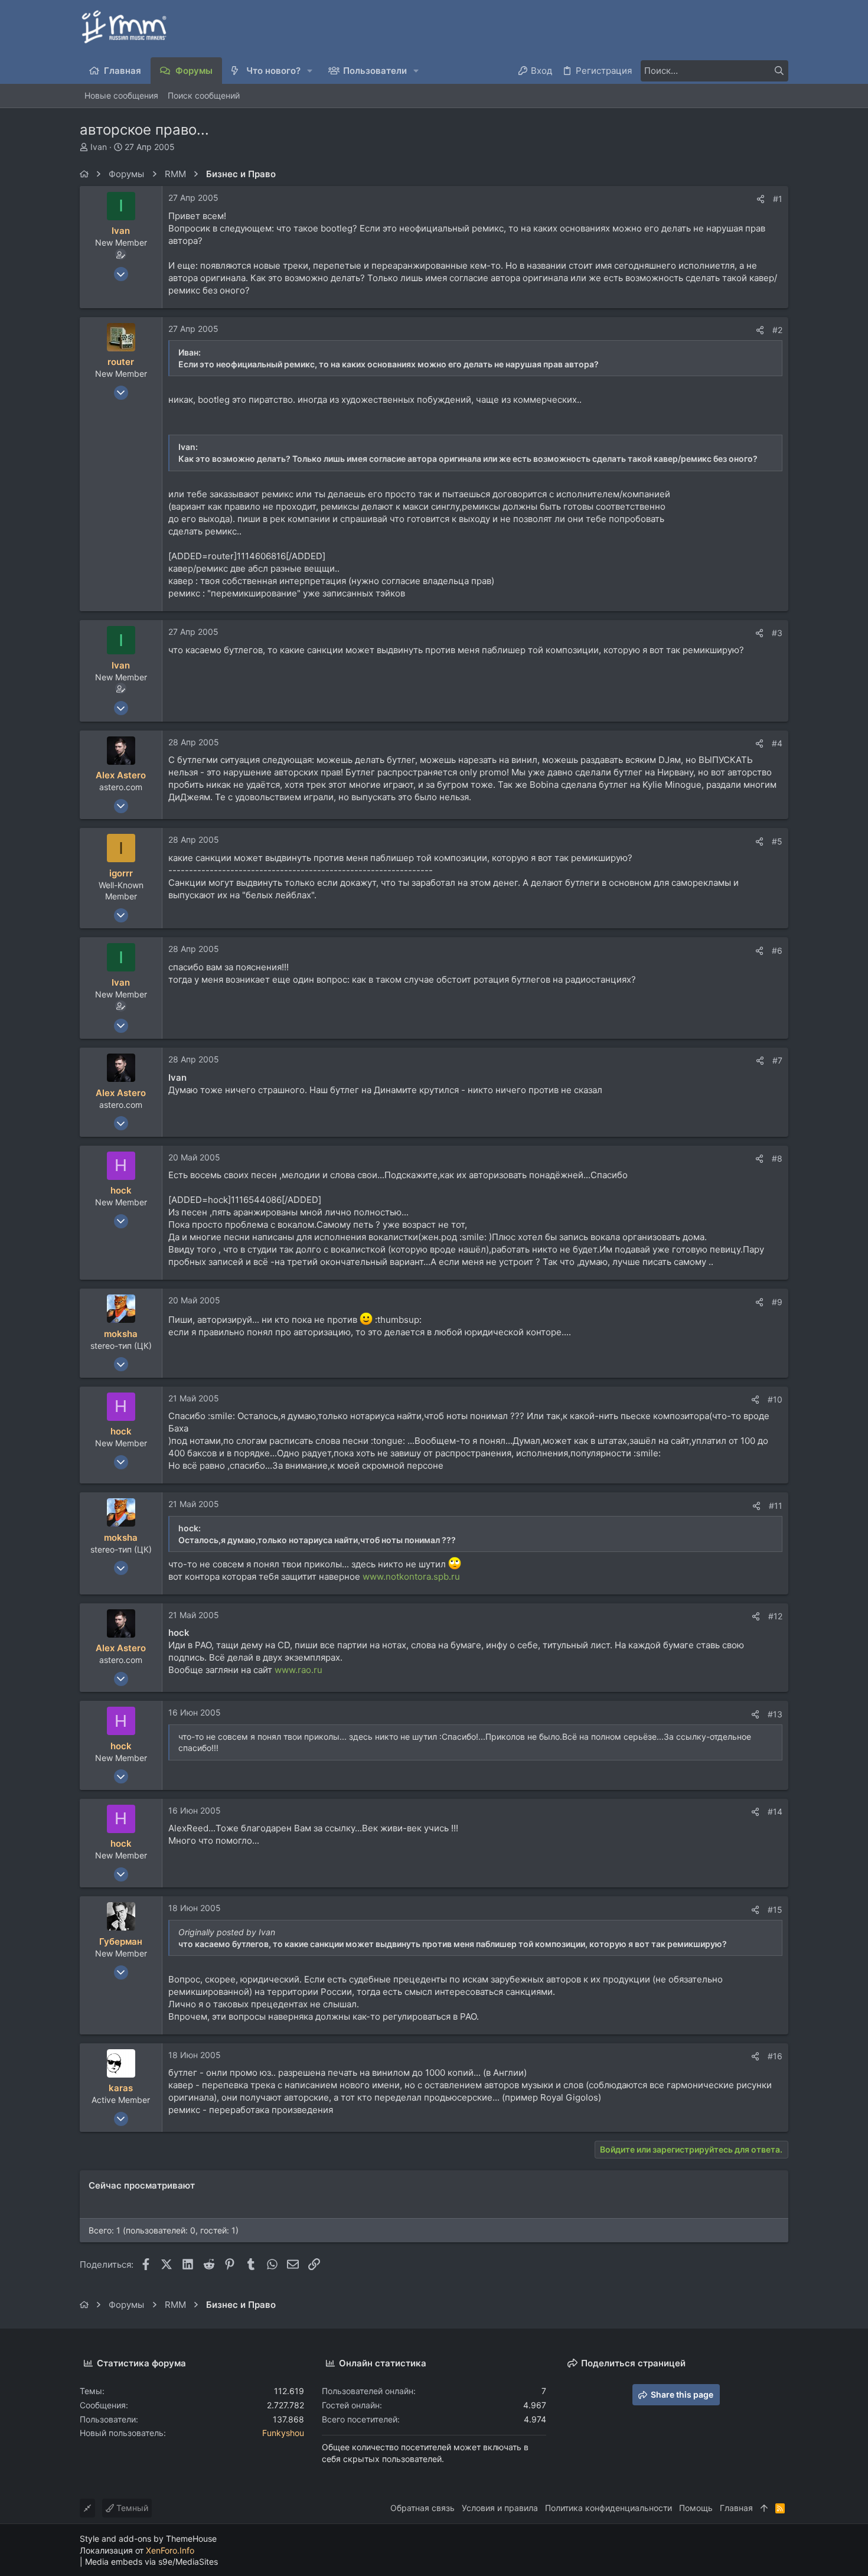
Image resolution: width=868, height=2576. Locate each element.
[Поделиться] (761, 199)
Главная (736, 2508)
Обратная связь (422, 2508)
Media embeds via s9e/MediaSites (151, 2562)
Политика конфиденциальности (608, 2508)
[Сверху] (764, 2508)
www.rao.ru (298, 1670)
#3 (777, 633)
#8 (777, 1158)
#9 (777, 1302)
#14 (775, 1812)
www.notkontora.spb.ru (411, 1576)
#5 (777, 841)
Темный (131, 2508)
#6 (777, 950)
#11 (776, 1506)
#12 (775, 1616)
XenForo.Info (170, 2550)
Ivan (99, 147)
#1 (778, 199)
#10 (775, 1399)
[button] (310, 71)
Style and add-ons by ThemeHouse (148, 2538)
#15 (775, 1910)
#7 (777, 1060)
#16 (775, 2056)
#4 (777, 743)
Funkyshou (283, 2433)
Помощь (696, 2508)
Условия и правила (500, 2508)
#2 (777, 330)
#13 (775, 1714)
